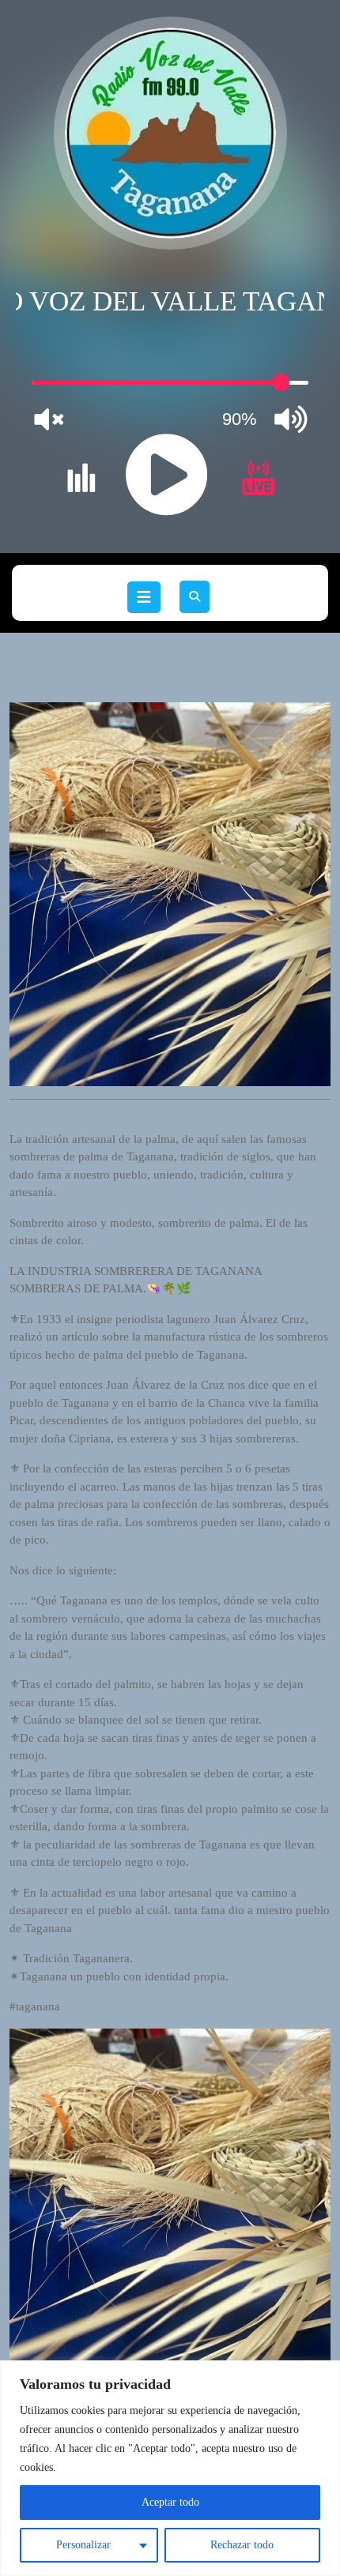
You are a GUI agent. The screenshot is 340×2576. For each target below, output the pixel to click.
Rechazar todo (242, 2545)
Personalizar (83, 2545)
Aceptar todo (170, 2502)
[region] (170, 2468)
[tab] (144, 597)
